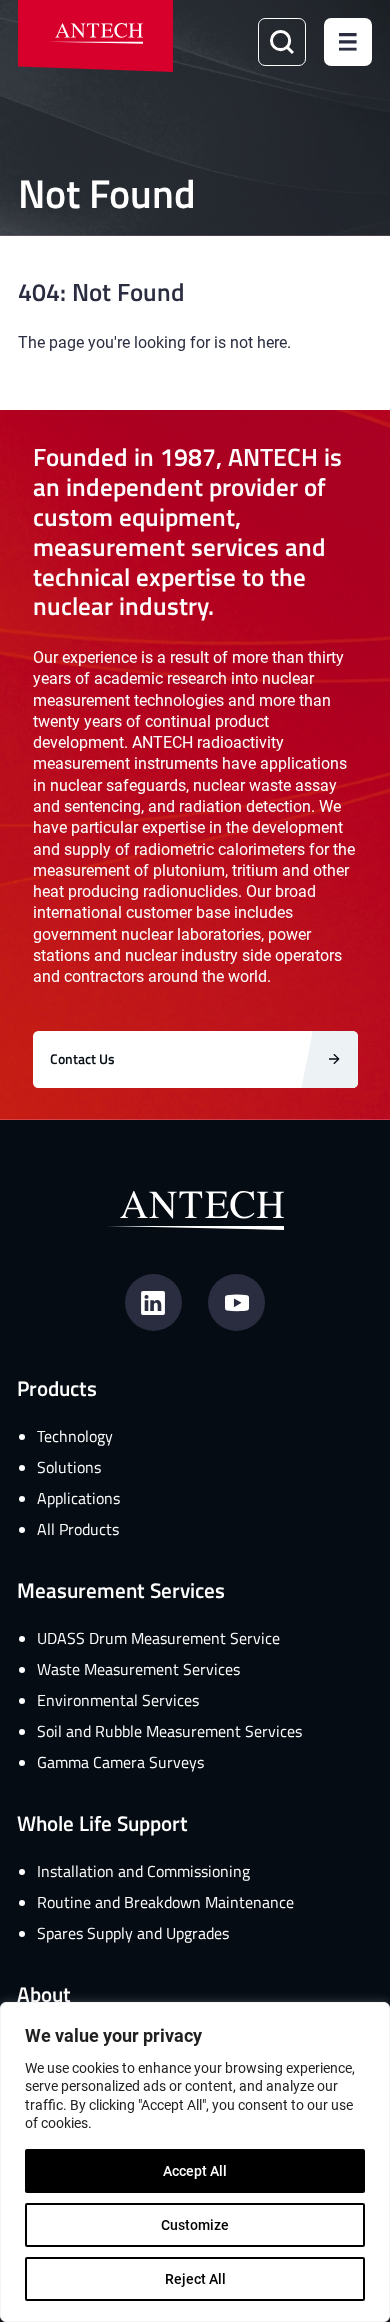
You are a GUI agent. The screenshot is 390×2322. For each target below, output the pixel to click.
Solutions (69, 1467)
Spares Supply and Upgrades (133, 1933)
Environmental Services (118, 1700)
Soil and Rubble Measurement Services (169, 1731)
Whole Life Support (102, 1822)
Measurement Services (121, 1589)
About (44, 1993)
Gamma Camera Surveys (120, 1762)
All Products (78, 1529)
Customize (195, 2224)
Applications (78, 1498)
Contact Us (82, 1058)
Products (57, 1387)
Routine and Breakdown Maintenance (165, 1902)
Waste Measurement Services (138, 1669)
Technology (75, 1436)
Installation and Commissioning (143, 1871)
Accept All (195, 2170)
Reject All (195, 2278)
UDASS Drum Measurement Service (158, 1638)
